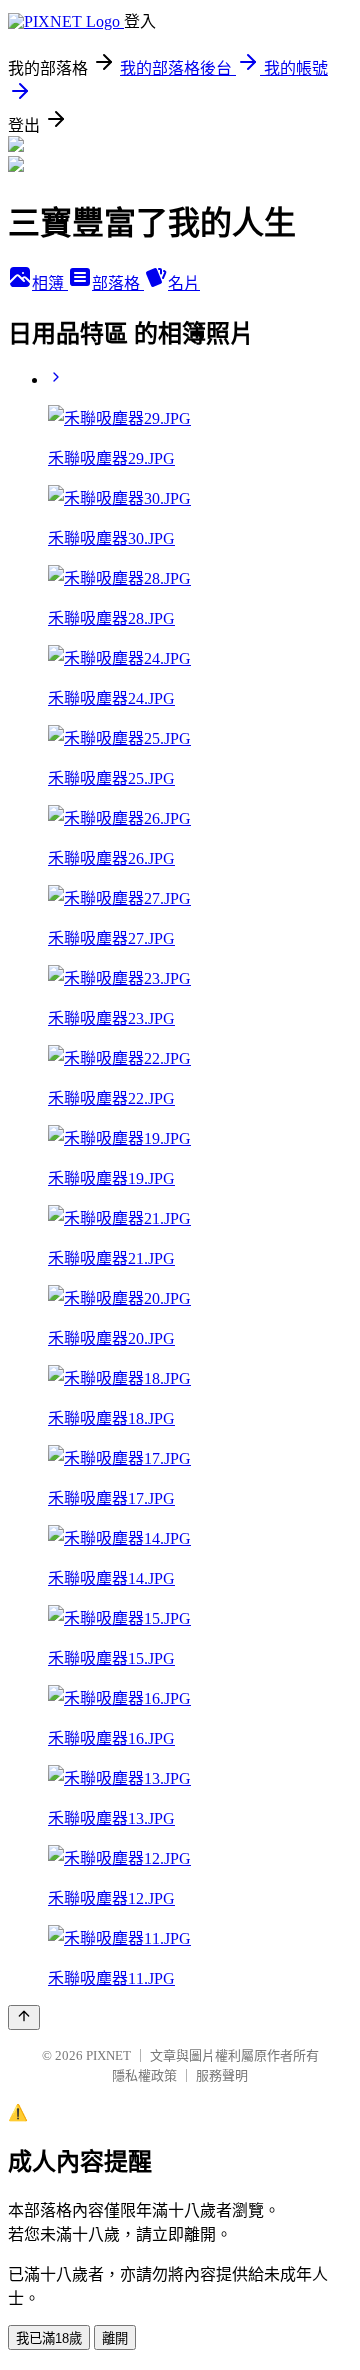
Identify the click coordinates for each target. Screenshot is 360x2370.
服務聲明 (222, 2075)
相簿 (50, 283)
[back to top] (24, 2017)
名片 (184, 283)
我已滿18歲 (49, 2338)
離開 (115, 2338)
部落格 (118, 283)
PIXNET (108, 2055)
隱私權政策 (144, 2075)
